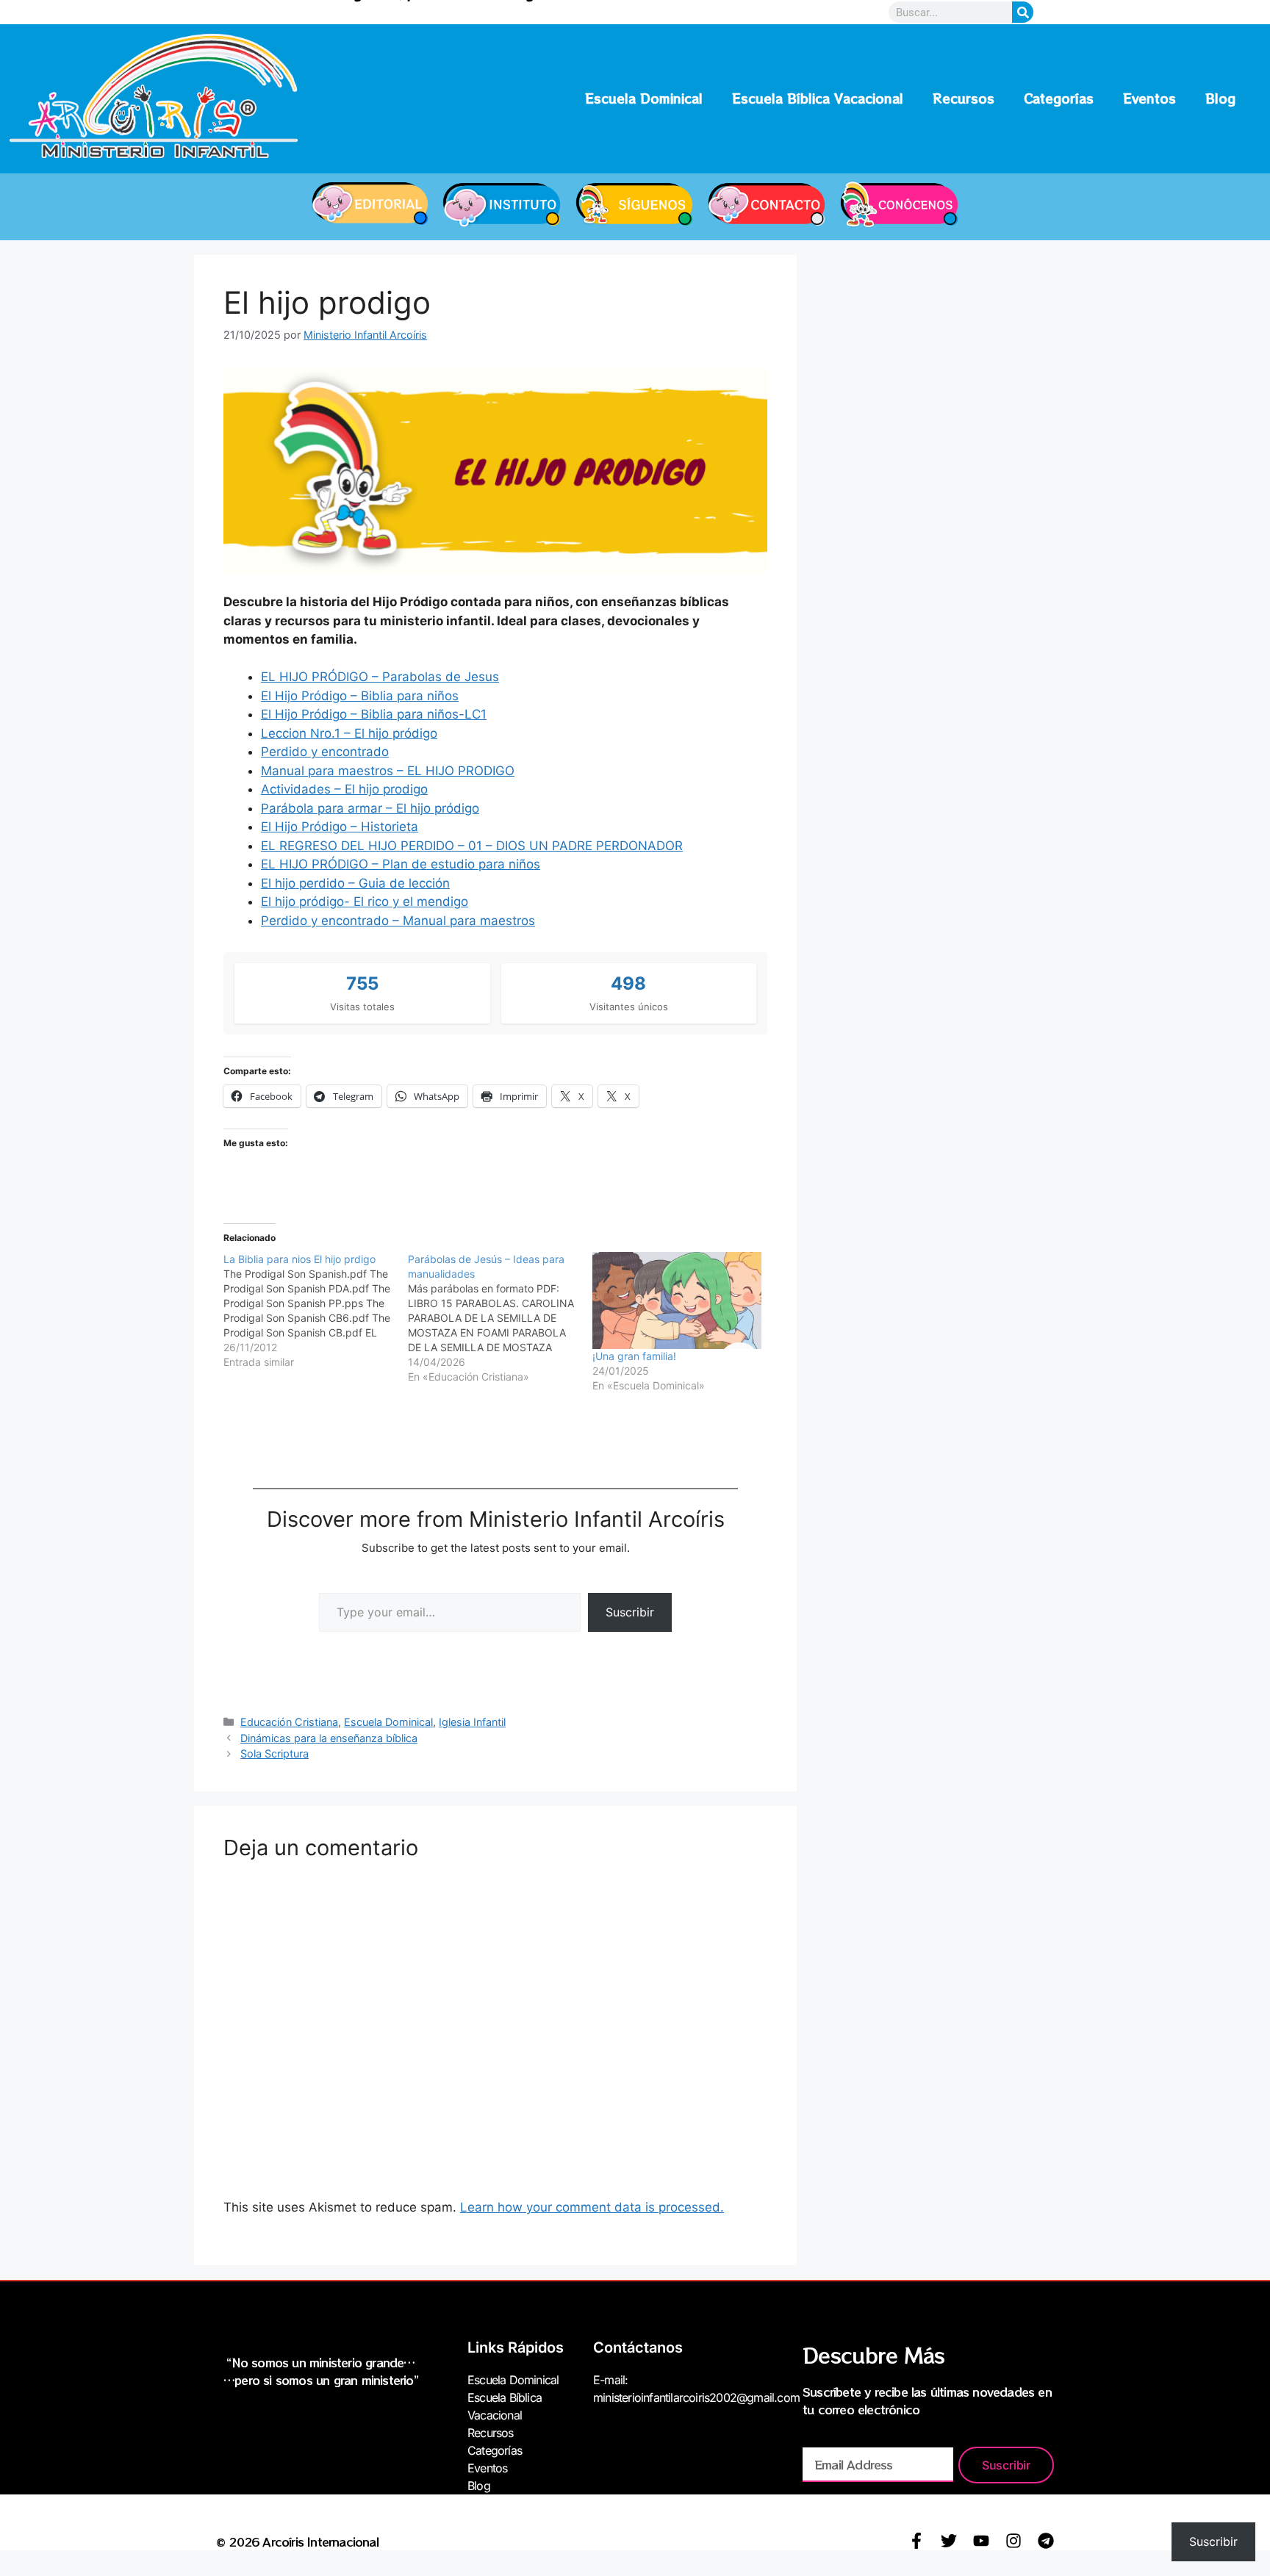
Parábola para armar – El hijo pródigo (370, 808)
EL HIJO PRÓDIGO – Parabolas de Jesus (380, 677)
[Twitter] (949, 2541)
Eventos (1149, 98)
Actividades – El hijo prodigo (344, 789)
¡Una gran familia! (634, 1356)
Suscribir (630, 1612)
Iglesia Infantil (472, 1722)
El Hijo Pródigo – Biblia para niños (360, 696)
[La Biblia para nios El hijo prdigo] (316, 1311)
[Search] (1023, 12)
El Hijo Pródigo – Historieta (340, 827)
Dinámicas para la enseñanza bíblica (329, 1738)
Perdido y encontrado (325, 752)
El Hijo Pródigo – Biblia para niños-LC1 (374, 714)
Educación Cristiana (289, 1722)
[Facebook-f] (916, 2541)
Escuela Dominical (644, 98)
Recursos (964, 98)
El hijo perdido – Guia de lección (355, 883)
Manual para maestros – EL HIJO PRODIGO (388, 771)
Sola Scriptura (275, 1753)
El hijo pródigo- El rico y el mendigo (365, 902)
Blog (1220, 98)
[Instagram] (1014, 2541)
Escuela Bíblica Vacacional (818, 98)
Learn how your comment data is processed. (592, 2207)
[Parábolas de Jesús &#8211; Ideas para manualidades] (500, 1318)
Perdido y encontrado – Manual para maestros (398, 921)
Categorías (1059, 98)
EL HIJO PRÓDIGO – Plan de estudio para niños (401, 864)
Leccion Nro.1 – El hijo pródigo (349, 733)
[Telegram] (1046, 2541)
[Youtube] (981, 2541)
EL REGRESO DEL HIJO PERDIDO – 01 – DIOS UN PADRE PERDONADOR (472, 846)
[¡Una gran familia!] (677, 1300)
